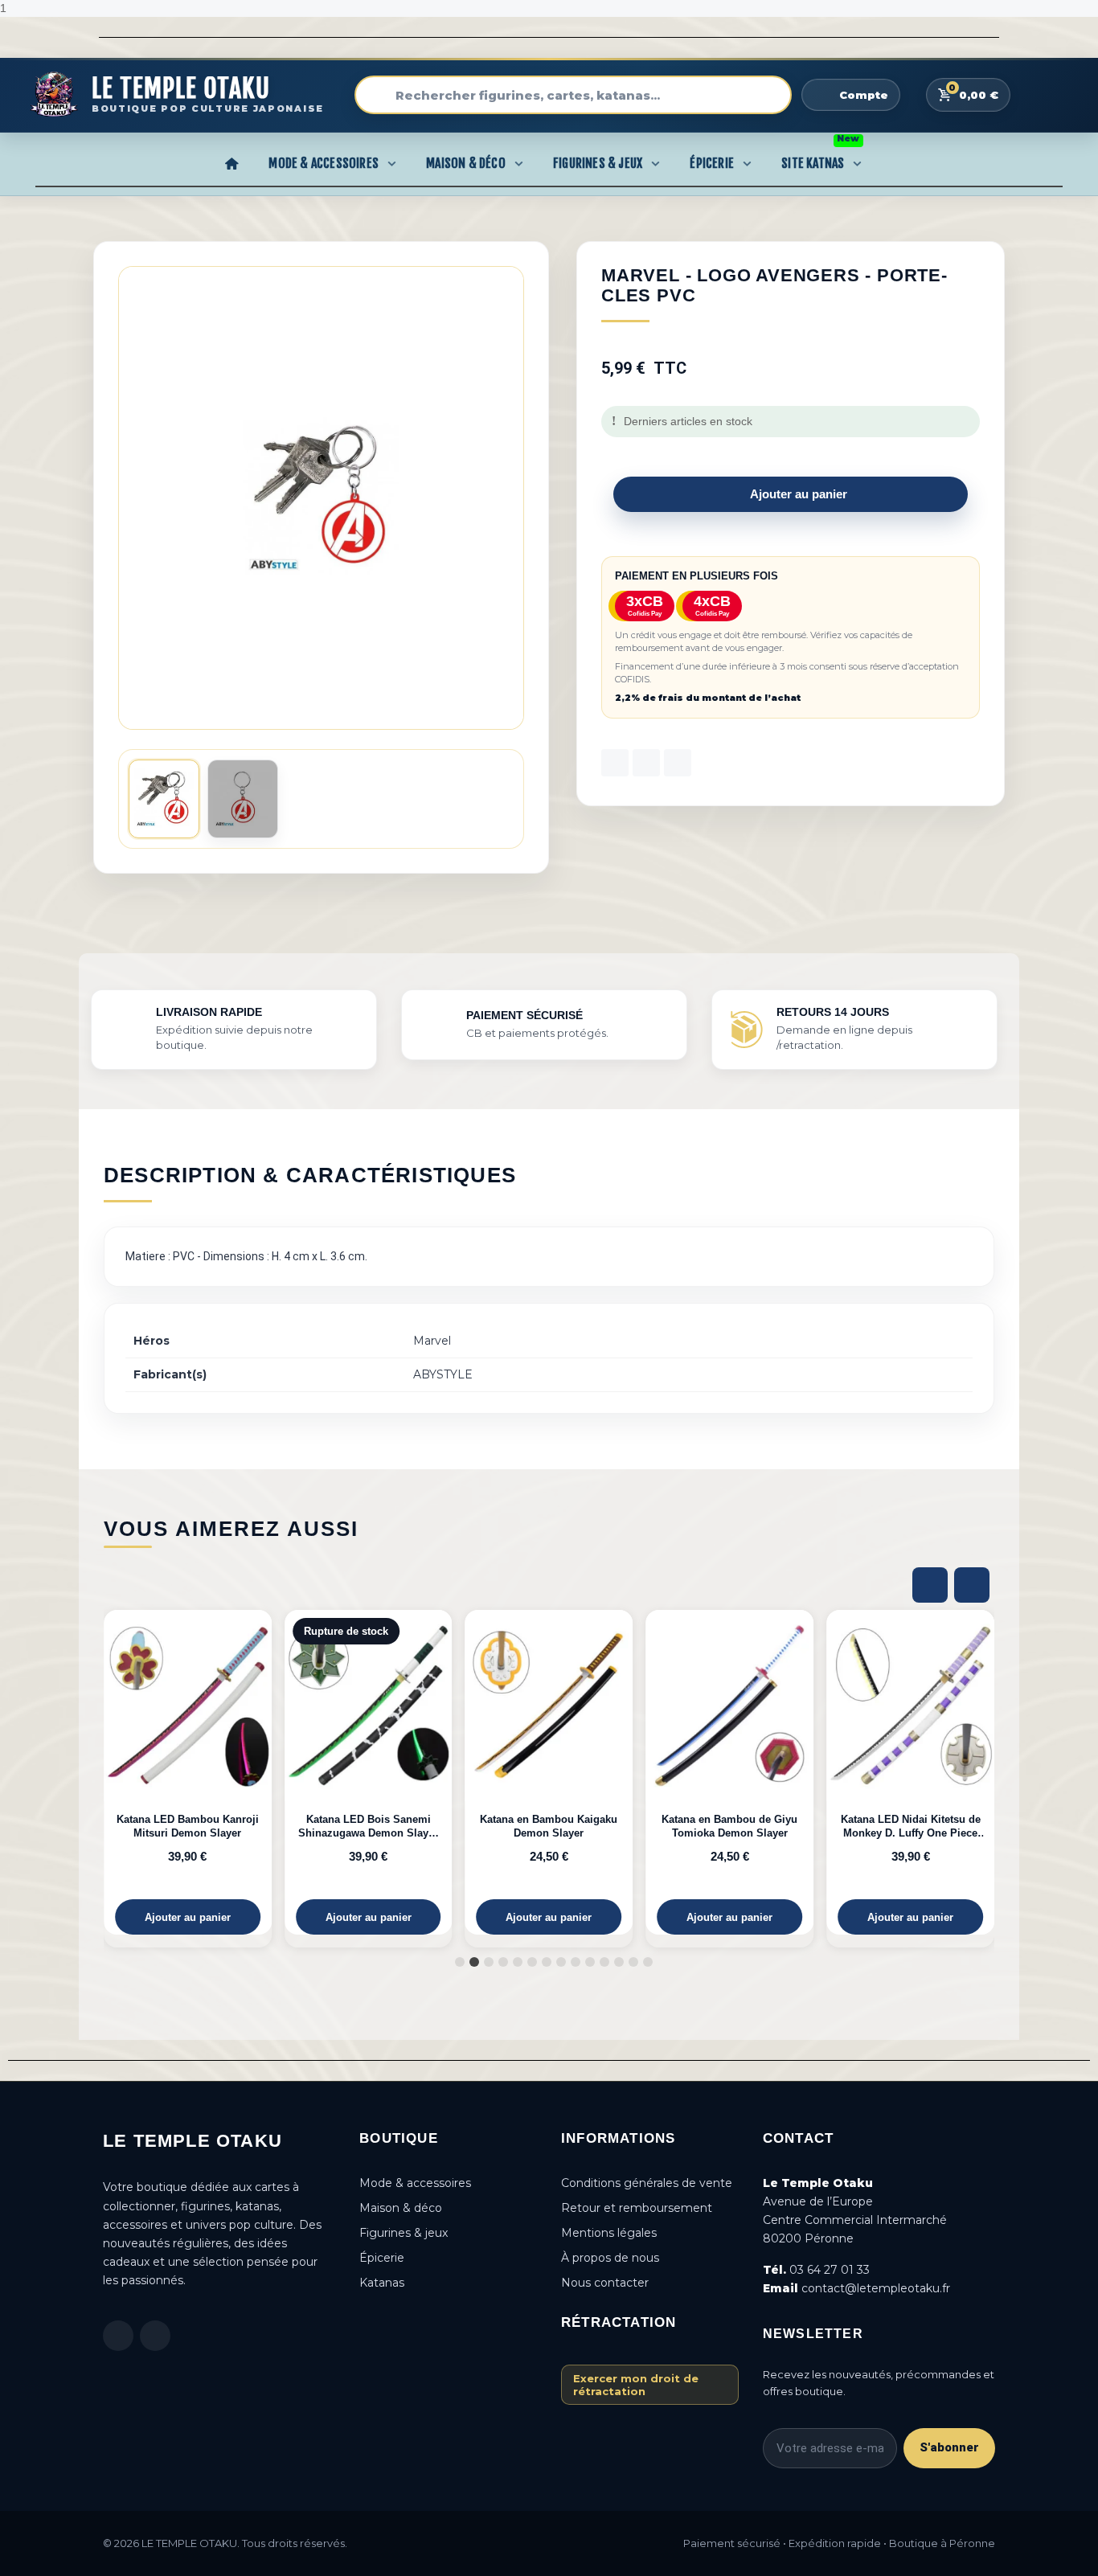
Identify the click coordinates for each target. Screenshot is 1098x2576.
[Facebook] (118, 2336)
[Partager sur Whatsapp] (678, 763)
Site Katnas (820, 158)
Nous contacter (605, 2283)
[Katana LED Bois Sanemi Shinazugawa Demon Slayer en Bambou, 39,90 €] (369, 1773)
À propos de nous (610, 2258)
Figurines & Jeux (598, 163)
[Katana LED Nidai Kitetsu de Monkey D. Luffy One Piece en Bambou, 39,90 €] (910, 1773)
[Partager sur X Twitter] (646, 763)
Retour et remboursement (637, 2208)
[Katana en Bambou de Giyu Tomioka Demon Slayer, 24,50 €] (729, 1773)
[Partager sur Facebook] (615, 763)
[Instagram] (155, 2336)
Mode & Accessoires (324, 163)
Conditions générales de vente (647, 2183)
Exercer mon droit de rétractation (636, 2385)
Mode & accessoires (415, 2183)
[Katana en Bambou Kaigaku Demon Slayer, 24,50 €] (549, 1773)
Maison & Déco (466, 163)
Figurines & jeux (404, 2233)
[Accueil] (231, 163)
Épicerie (712, 163)
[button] (509, 498)
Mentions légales (609, 2233)
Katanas (382, 2283)
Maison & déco (401, 2208)
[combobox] (573, 95)
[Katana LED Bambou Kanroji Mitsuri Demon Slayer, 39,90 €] (188, 1773)
